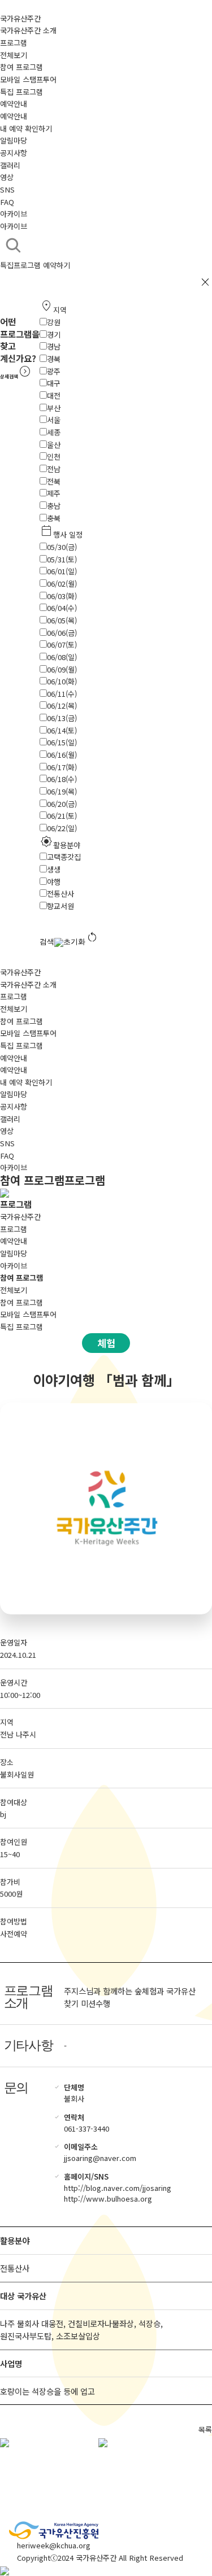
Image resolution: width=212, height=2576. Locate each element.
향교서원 (60, 906)
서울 (54, 420)
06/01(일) (62, 571)
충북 (54, 518)
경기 (54, 335)
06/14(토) (62, 730)
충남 (54, 506)
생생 (54, 869)
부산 (54, 408)
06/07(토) (62, 645)
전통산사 (60, 894)
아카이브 (14, 214)
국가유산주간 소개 (28, 30)
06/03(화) (62, 596)
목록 (205, 2429)
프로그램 (14, 43)
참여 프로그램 (21, 67)
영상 (7, 177)
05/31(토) (62, 559)
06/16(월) (62, 755)
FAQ (7, 202)
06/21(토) (62, 816)
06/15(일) (62, 742)
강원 (54, 322)
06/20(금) (62, 804)
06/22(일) (62, 828)
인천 (54, 457)
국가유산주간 (20, 18)
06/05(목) (62, 620)
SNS (7, 189)
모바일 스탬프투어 (28, 79)
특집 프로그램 (21, 92)
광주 (54, 371)
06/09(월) (62, 669)
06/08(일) (62, 657)
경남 (54, 346)
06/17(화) (62, 767)
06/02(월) (62, 584)
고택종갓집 (64, 857)
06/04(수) (62, 608)
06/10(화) (62, 681)
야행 (54, 882)
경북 (54, 359)
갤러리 (10, 165)
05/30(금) (62, 547)
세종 (54, 432)
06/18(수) (62, 779)
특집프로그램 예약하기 (35, 265)
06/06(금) (62, 633)
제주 (54, 493)
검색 (47, 942)
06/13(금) (62, 718)
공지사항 (14, 153)
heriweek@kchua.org (54, 2545)
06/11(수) (62, 694)
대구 (54, 383)
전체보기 (14, 55)
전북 (54, 481)
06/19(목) (62, 791)
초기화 (81, 938)
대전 (54, 396)
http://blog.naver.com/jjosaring (118, 2188)
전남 (54, 469)
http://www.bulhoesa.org (108, 2199)
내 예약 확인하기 (26, 128)
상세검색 (16, 376)
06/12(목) (62, 706)
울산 (54, 445)
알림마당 (14, 140)
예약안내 (14, 104)
